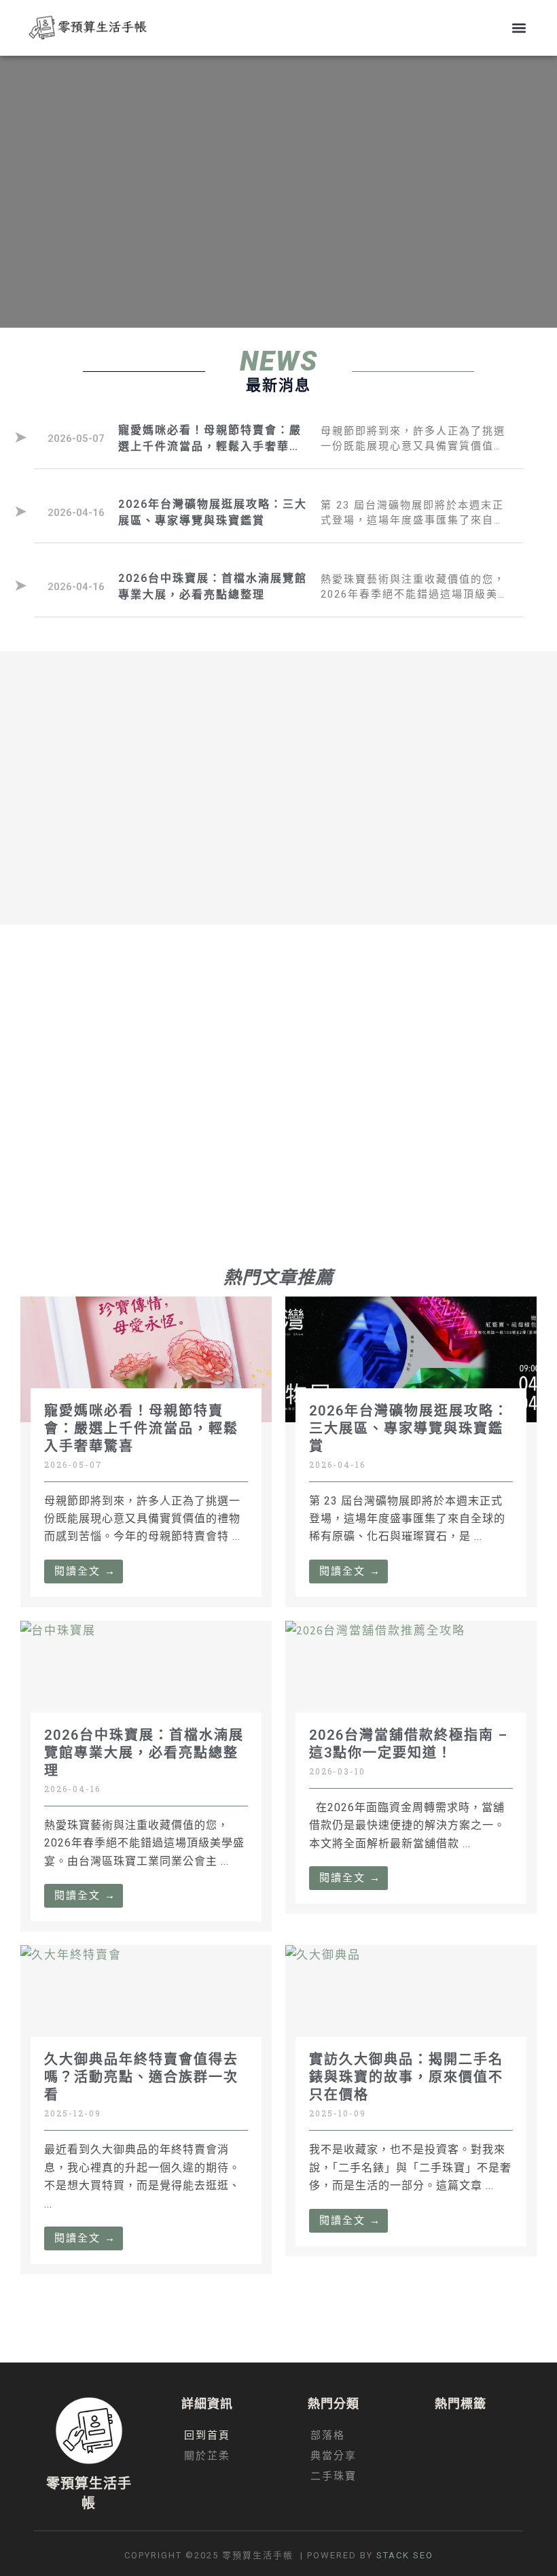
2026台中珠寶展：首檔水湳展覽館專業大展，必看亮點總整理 (144, 1753)
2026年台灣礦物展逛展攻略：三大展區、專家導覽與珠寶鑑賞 (409, 1428)
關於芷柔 (207, 2456)
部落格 (328, 2435)
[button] (519, 28)
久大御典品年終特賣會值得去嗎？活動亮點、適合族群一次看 (141, 2077)
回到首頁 (207, 2435)
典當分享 (334, 2456)
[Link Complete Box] (278, 439)
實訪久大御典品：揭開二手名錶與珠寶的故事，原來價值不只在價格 (406, 2077)
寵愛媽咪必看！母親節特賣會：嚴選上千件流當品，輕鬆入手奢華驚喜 (141, 1428)
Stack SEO (405, 2555)
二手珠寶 (334, 2476)
